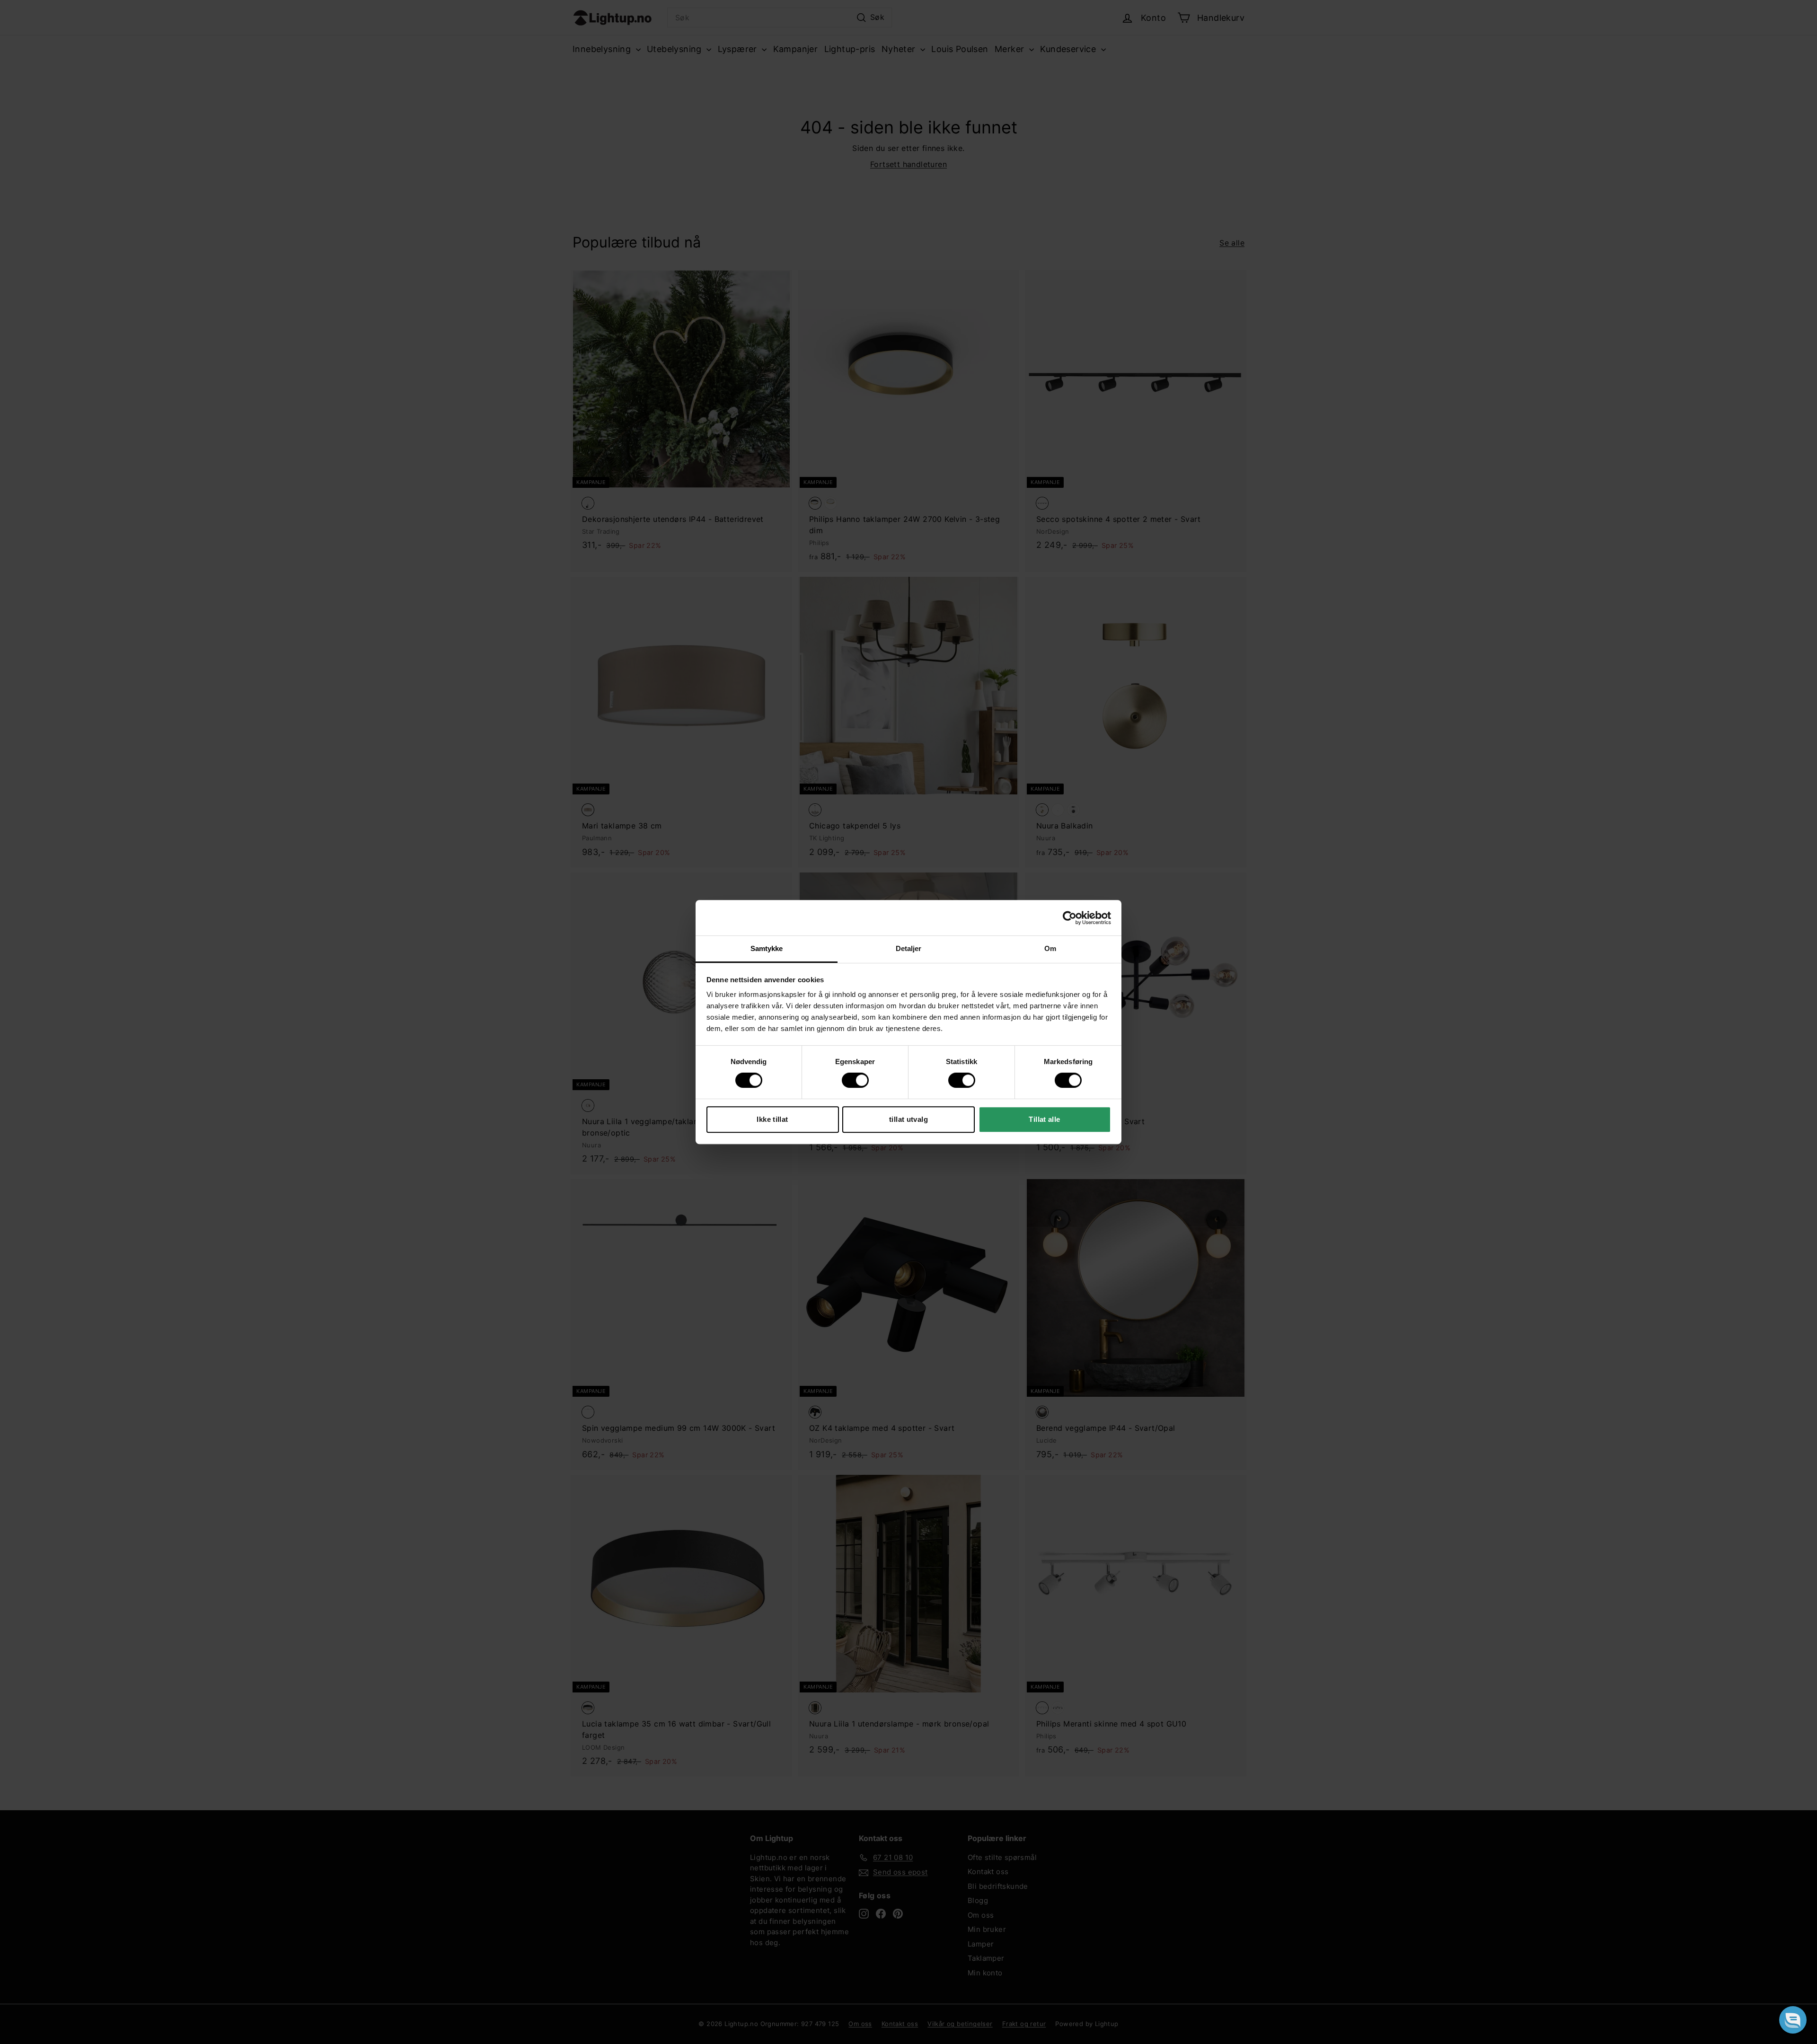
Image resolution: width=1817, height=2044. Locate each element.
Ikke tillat (772, 1119)
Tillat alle (1044, 1119)
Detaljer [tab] (909, 948)
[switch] (855, 1080)
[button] (1793, 2020)
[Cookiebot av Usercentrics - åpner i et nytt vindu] (1070, 918)
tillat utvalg (908, 1119)
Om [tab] (1050, 948)
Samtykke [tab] (767, 948)
